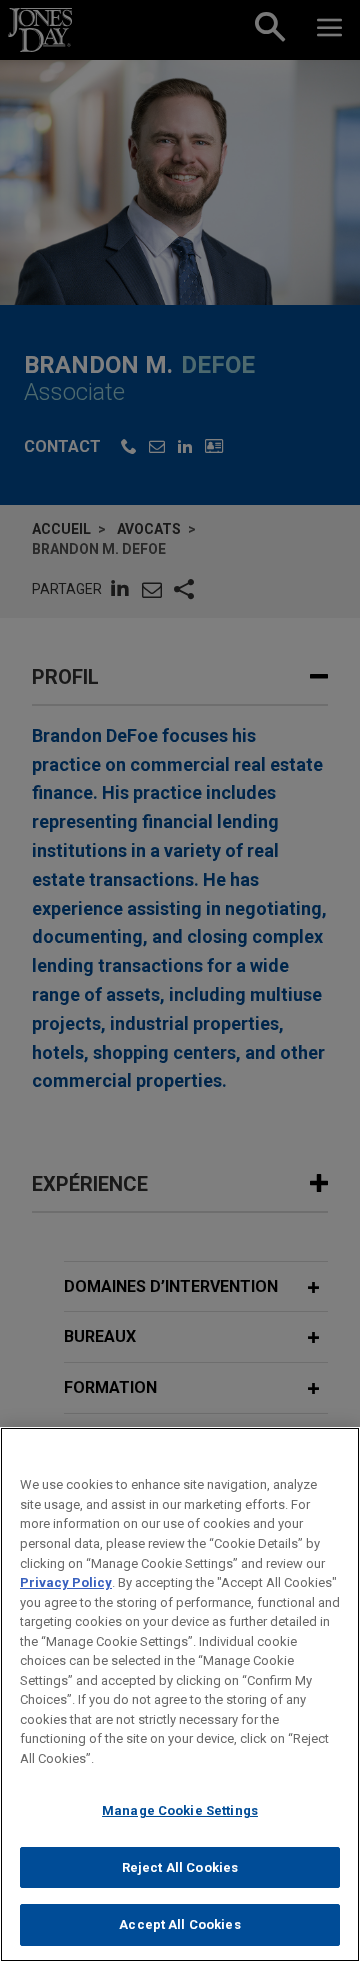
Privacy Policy (66, 1582)
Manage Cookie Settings (180, 1810)
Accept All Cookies (179, 1924)
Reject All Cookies (180, 1867)
